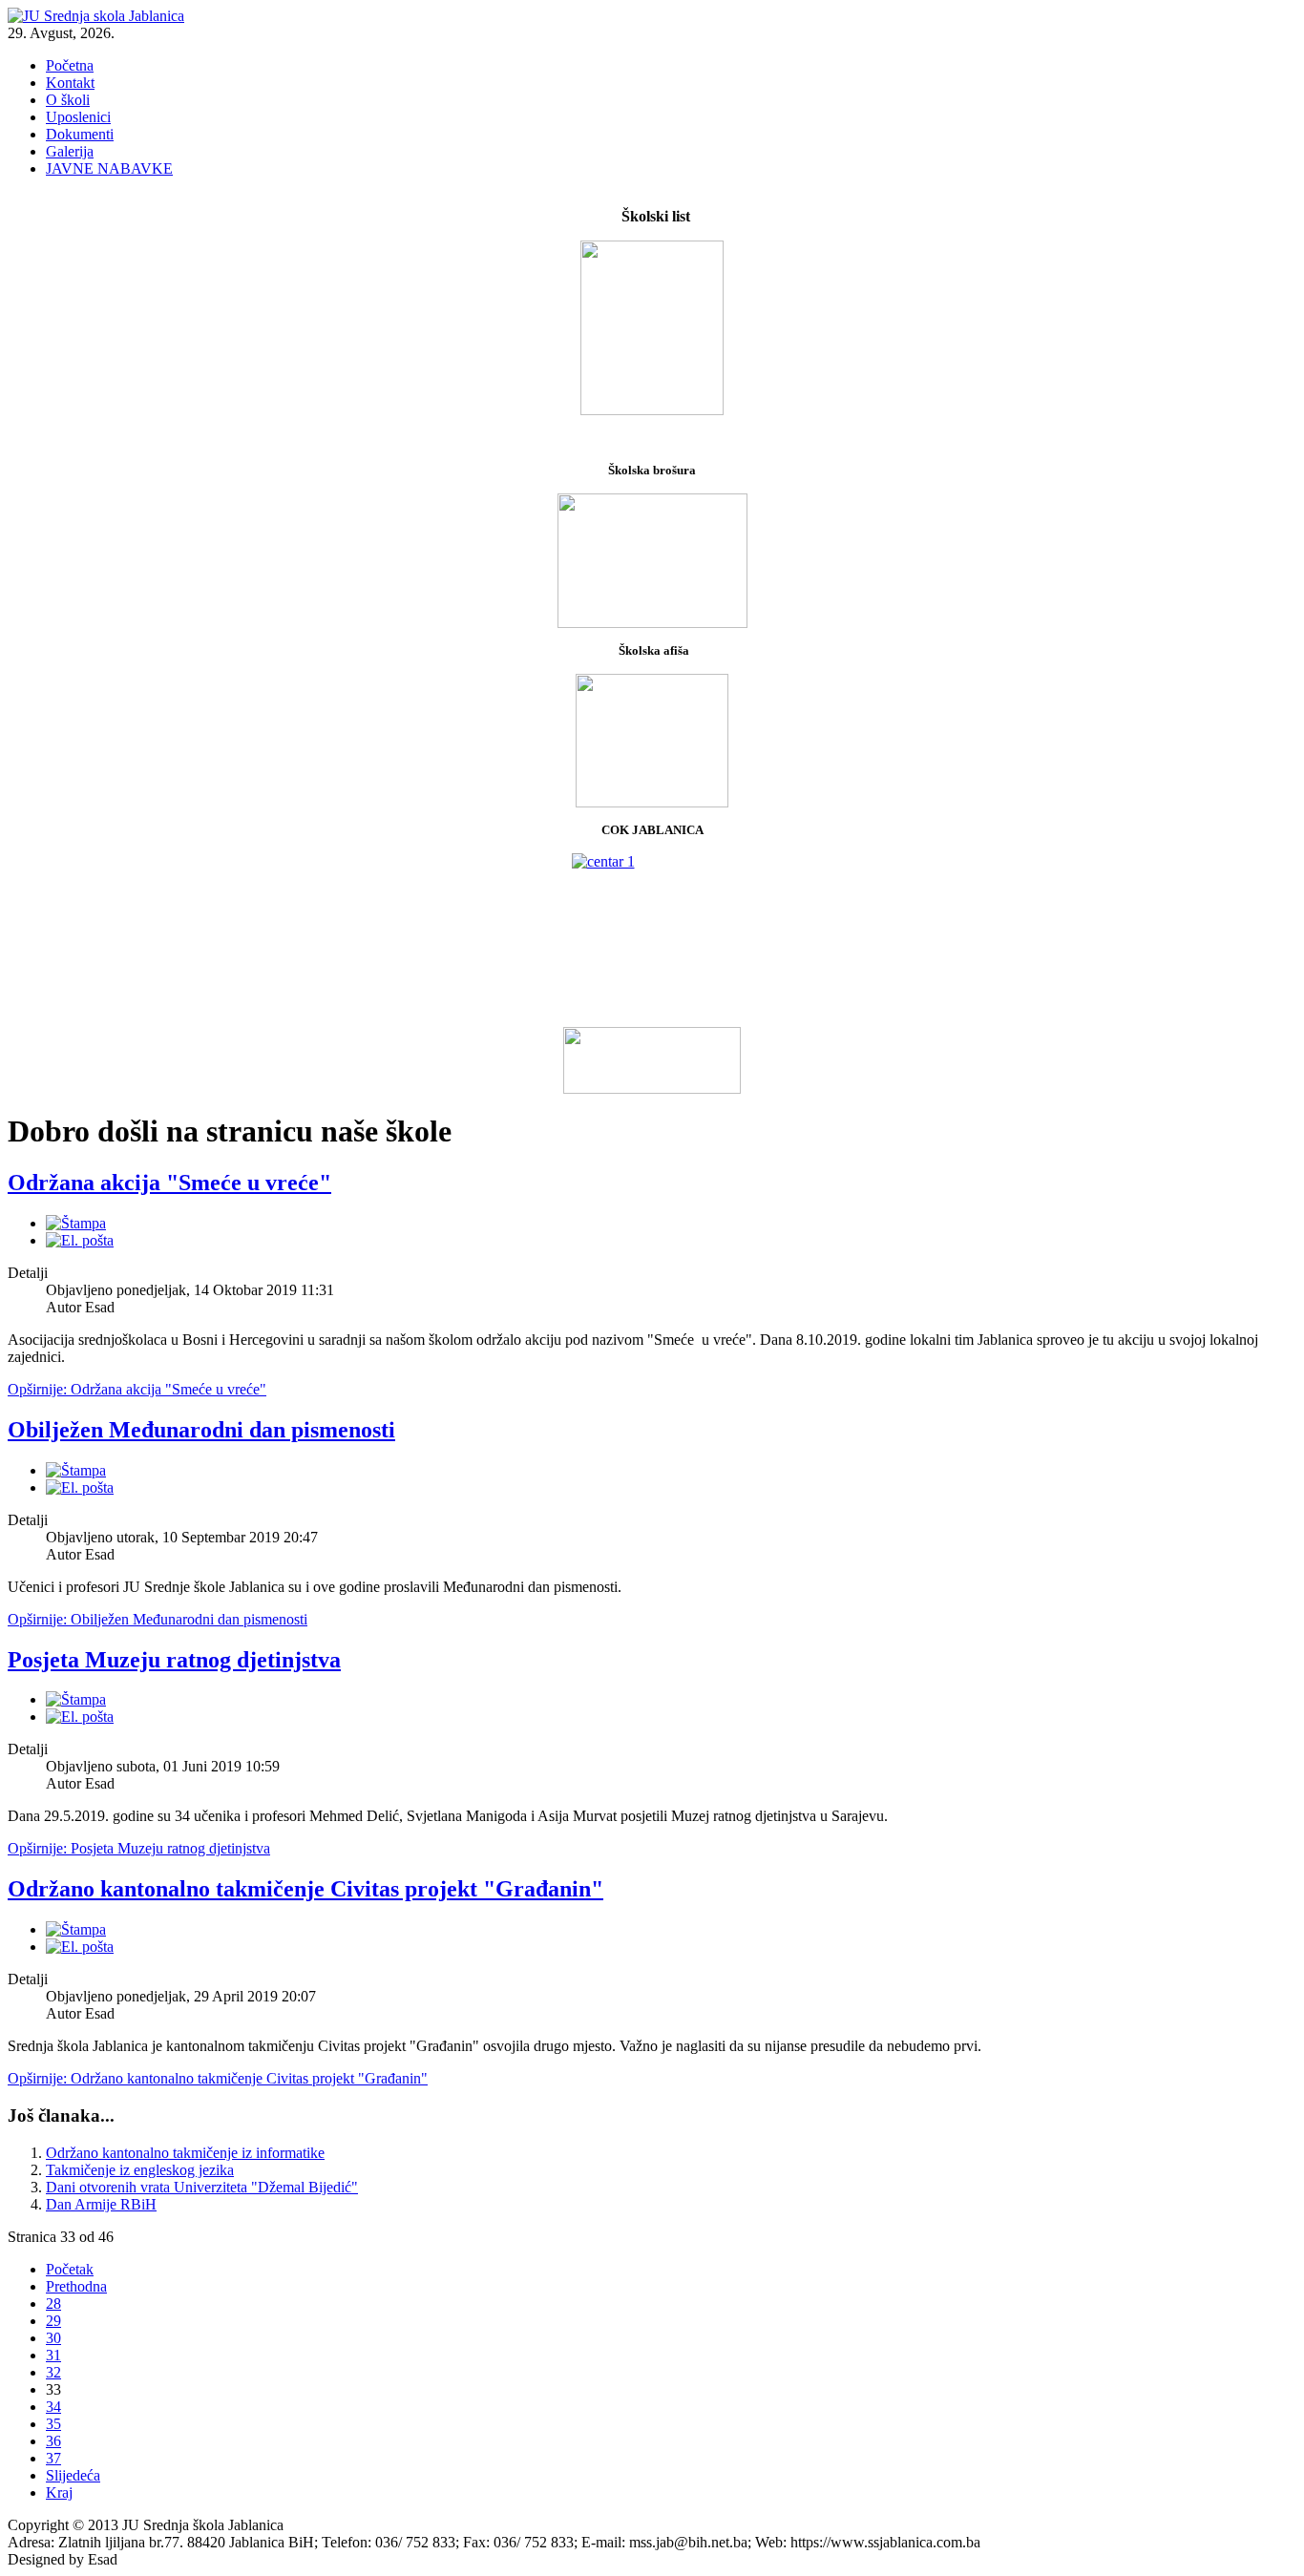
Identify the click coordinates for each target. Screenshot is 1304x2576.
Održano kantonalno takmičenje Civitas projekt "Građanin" (305, 1889)
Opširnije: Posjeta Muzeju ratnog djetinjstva (139, 1848)
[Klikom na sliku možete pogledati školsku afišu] (652, 802)
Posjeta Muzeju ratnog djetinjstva (174, 1660)
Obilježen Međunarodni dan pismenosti (201, 1430)
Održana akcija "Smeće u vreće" (169, 1183)
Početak (70, 2269)
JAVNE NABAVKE (109, 168)
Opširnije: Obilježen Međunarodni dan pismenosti (158, 1619)
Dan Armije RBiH (101, 2204)
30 (53, 2338)
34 (53, 2407)
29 (53, 2321)
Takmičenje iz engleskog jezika (140, 2170)
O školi (68, 100)
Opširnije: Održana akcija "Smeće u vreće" (137, 1389)
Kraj (59, 2492)
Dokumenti (80, 134)
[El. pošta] (80, 1240)
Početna (70, 65)
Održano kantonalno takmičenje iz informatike (185, 2153)
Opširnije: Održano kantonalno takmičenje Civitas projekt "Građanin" (218, 2078)
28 (53, 2304)
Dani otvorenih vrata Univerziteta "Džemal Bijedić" (202, 2187)
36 (53, 2441)
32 (53, 2372)
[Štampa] (76, 1223)
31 (53, 2355)
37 (53, 2458)
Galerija (70, 151)
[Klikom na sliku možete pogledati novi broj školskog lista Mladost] (652, 328)
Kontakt (70, 83)
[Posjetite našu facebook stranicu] (652, 1060)
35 (53, 2424)
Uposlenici (78, 117)
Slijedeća (73, 2475)
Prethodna (76, 2286)
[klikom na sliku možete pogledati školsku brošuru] (652, 561)
